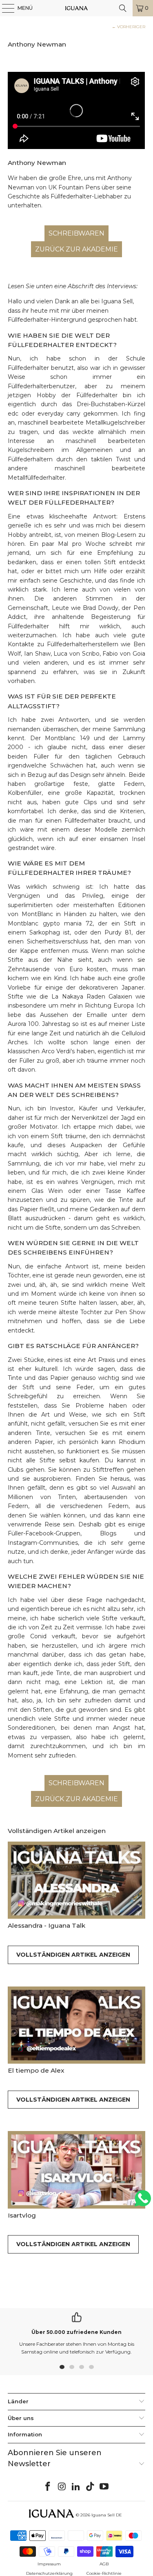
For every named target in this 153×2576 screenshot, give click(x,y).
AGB (104, 2564)
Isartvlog (22, 2215)
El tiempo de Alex (36, 2070)
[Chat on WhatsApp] (143, 2202)
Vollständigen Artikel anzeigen (73, 1955)
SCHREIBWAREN (76, 233)
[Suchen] (123, 8)
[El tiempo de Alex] (76, 2025)
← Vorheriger (129, 27)
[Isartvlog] (76, 2170)
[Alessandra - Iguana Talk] (76, 1880)
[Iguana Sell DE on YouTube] (104, 2487)
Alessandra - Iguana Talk (47, 1925)
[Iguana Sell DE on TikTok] (90, 2487)
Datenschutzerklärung (49, 2573)
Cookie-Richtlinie (104, 2573)
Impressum (49, 2564)
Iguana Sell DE (107, 2515)
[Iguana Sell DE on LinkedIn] (76, 2487)
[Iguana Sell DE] (77, 8)
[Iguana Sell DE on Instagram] (62, 2487)
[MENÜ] (4, 8)
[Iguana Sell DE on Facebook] (48, 2487)
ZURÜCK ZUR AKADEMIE (76, 249)
